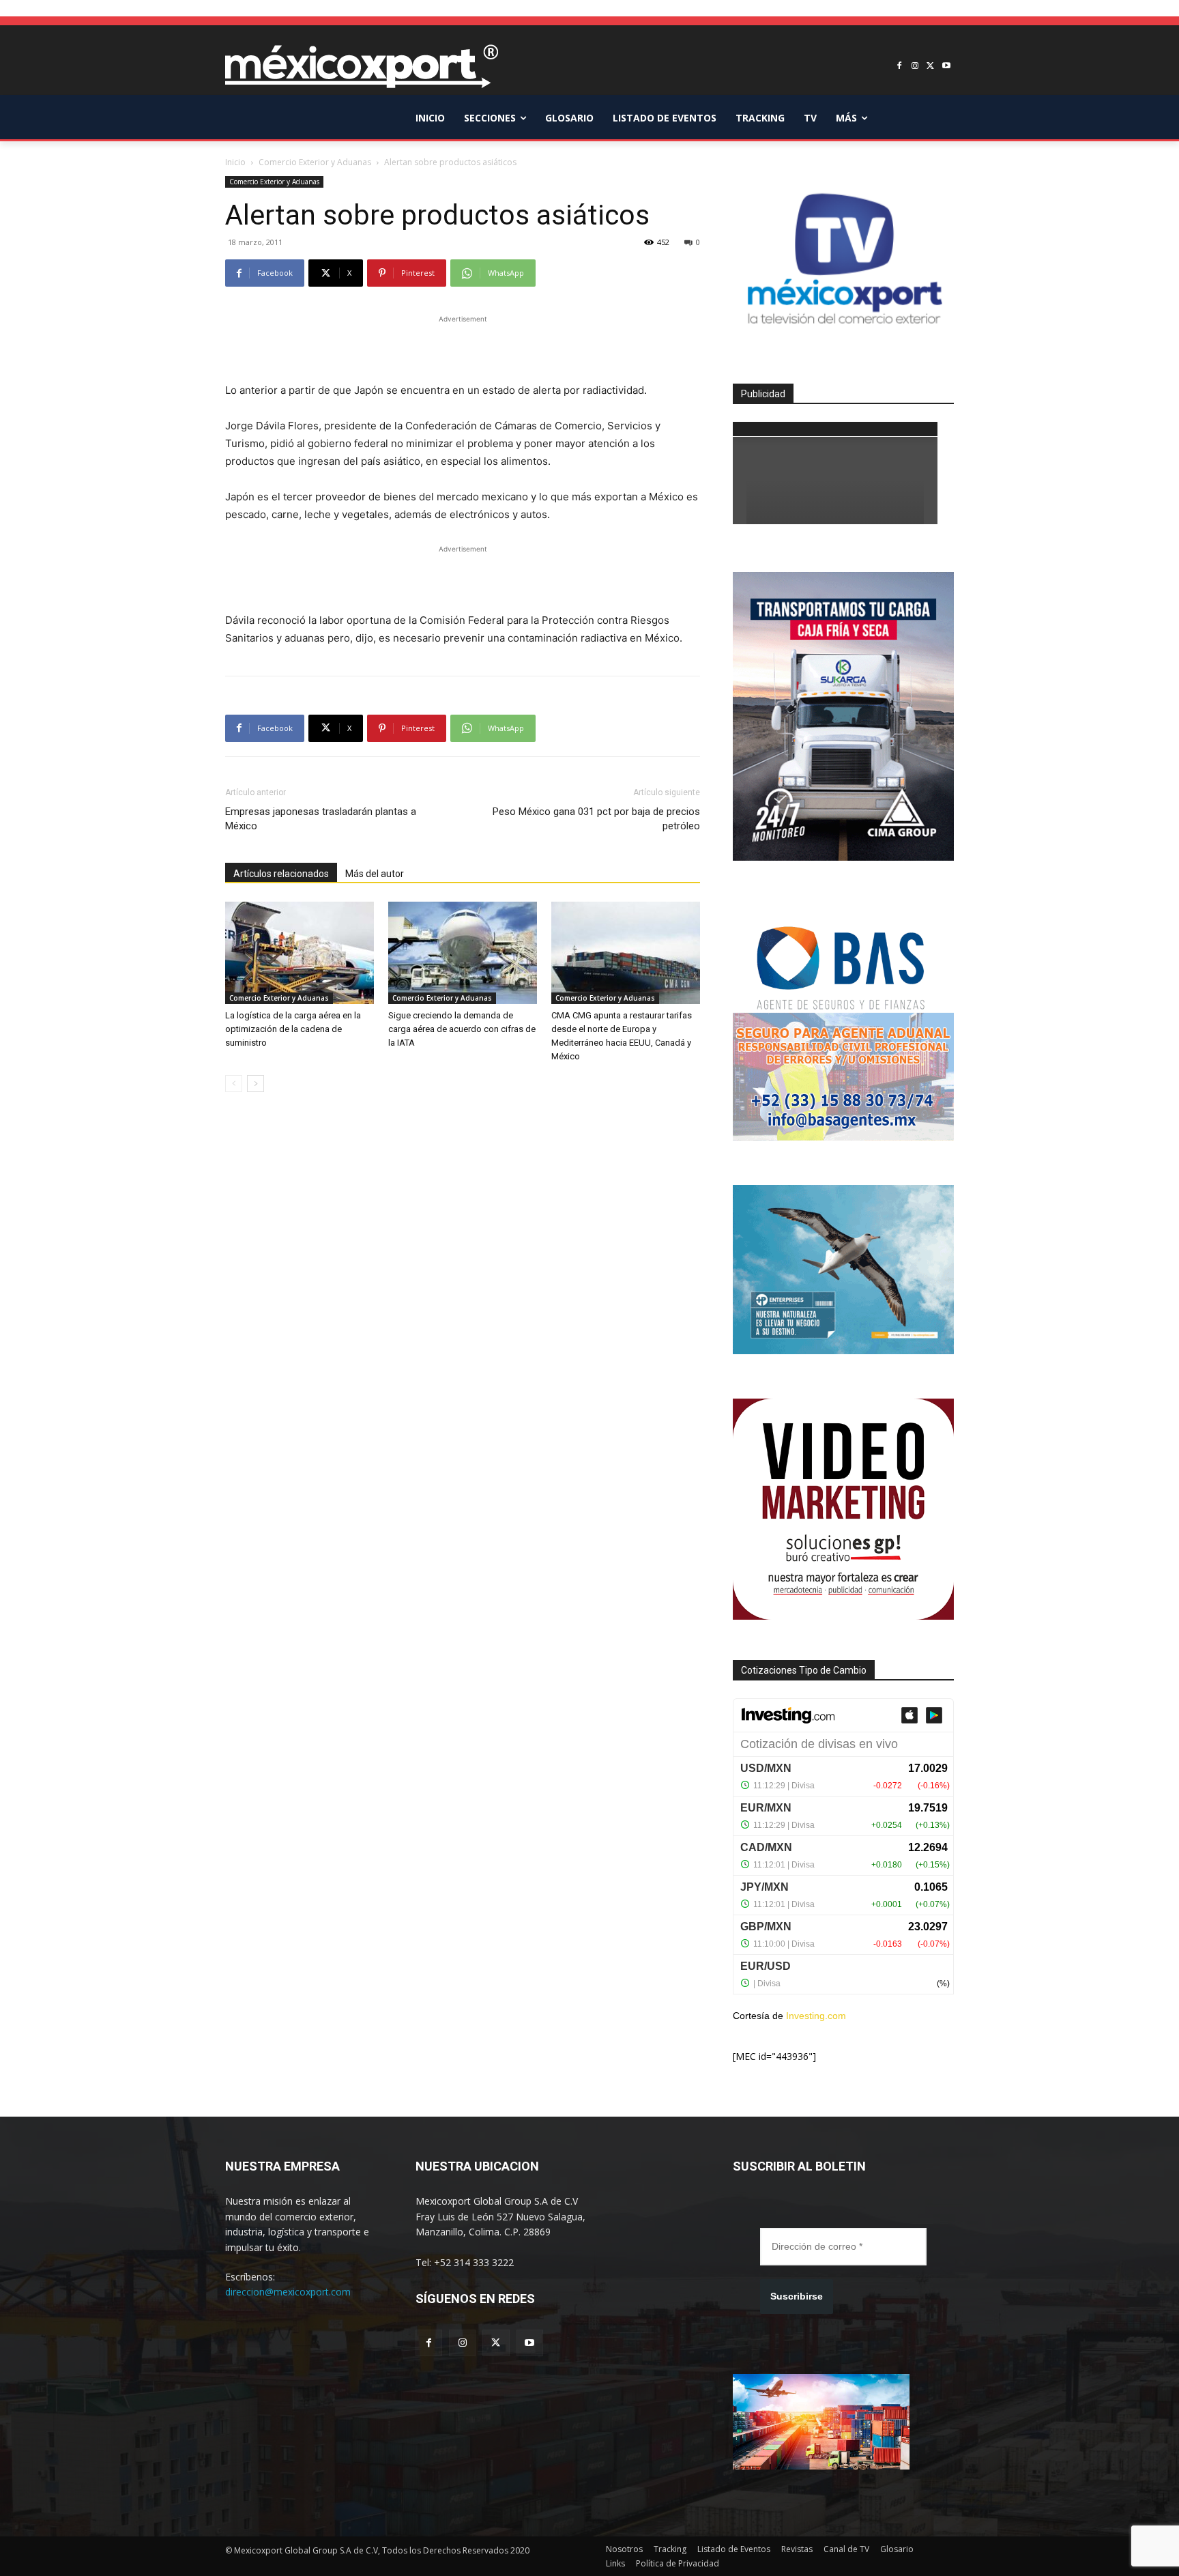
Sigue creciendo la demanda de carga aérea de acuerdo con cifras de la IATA (462, 1029)
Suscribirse (797, 2296)
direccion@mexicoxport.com (288, 2292)
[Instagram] (915, 67)
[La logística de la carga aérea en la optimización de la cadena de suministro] (300, 953)
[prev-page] (234, 1084)
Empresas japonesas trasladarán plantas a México (321, 819)
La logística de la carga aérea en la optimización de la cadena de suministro (293, 1029)
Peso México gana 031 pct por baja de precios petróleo (596, 819)
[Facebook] (900, 67)
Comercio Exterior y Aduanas (315, 162)
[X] (930, 67)
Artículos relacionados (281, 874)
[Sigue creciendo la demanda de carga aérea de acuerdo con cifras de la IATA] (463, 953)
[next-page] (256, 1084)
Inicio (235, 162)
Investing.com (816, 2016)
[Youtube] (946, 67)
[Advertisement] (463, 347)
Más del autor (375, 874)
